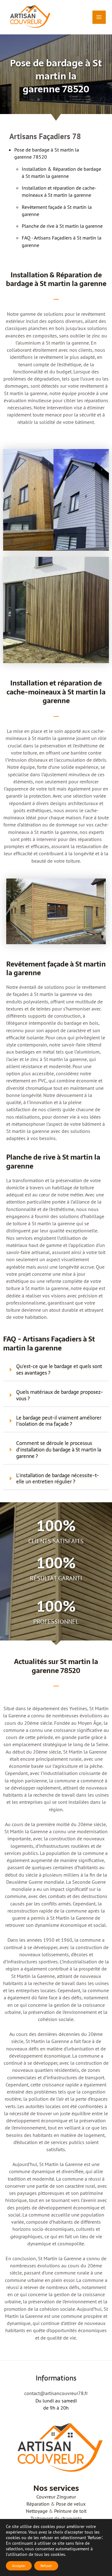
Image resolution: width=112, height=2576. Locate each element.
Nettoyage (37, 2511)
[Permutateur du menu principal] (99, 17)
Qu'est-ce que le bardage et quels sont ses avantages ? (59, 1370)
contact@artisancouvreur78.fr (56, 2393)
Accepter (19, 2566)
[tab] (56, 1370)
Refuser (46, 2566)
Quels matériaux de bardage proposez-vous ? (60, 1395)
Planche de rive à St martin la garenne (62, 226)
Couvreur (46, 2497)
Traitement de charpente (56, 2518)
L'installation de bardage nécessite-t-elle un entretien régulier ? (58, 1479)
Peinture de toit (70, 2511)
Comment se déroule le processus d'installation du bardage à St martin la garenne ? (59, 1450)
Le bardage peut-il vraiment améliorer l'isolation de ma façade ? (59, 1421)
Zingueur (66, 2497)
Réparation (38, 2504)
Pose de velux (71, 2504)
